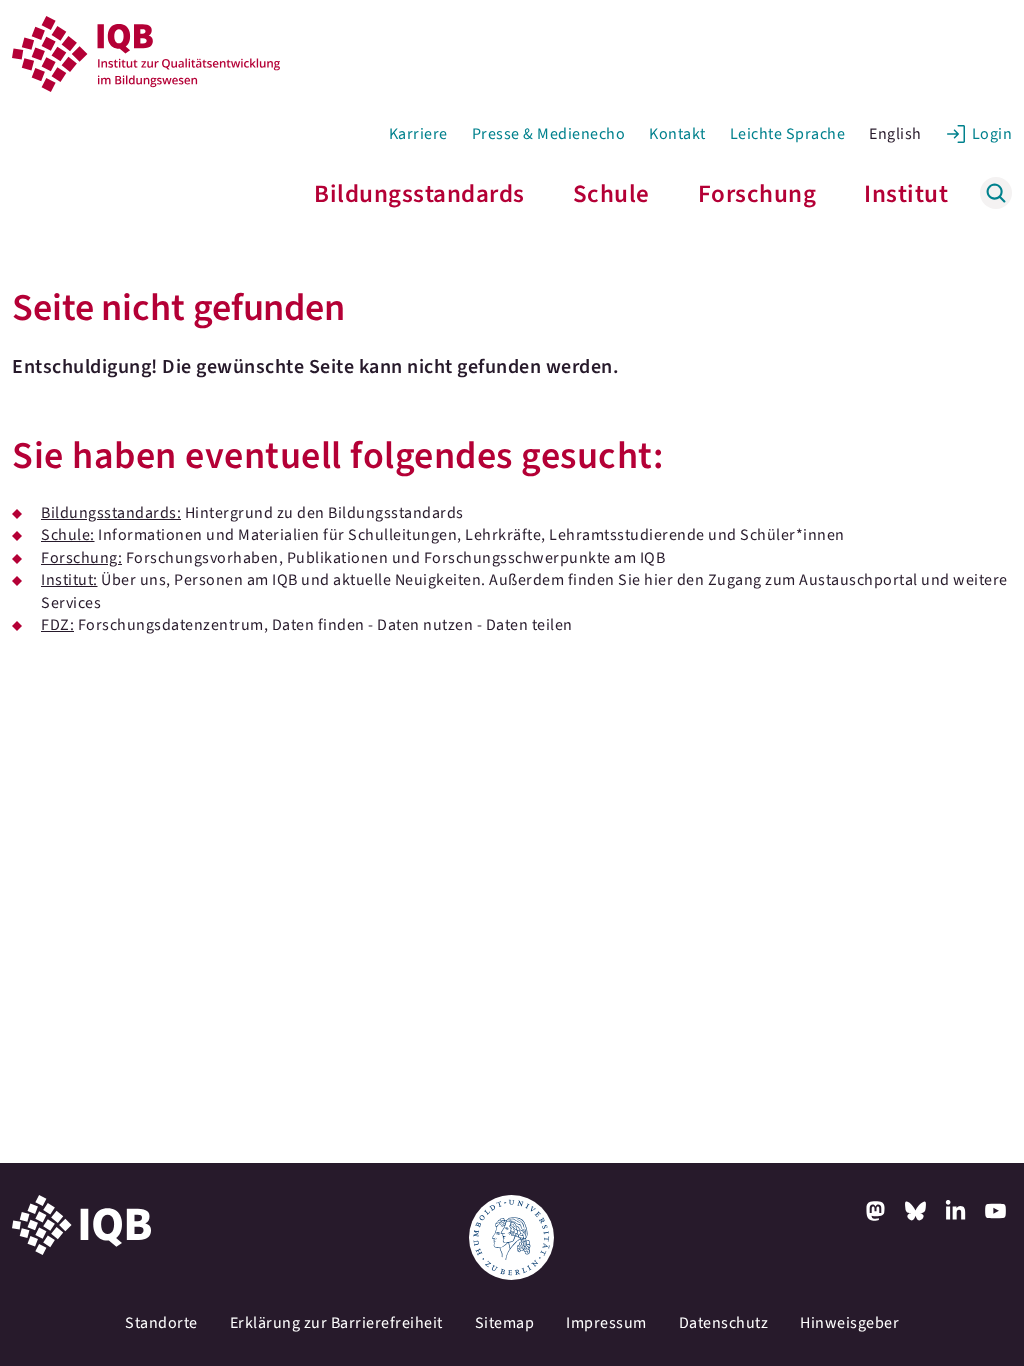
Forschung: (81, 558)
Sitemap (505, 1323)
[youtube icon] (996, 1211)
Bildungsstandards (419, 194)
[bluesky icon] (916, 1211)
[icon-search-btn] (996, 193)
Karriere (418, 134)
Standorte (161, 1323)
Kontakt (677, 134)
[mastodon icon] (876, 1211)
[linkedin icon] (956, 1211)
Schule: (68, 535)
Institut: (69, 580)
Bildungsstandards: (111, 513)
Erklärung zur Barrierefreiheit (336, 1323)
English (895, 134)
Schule (611, 194)
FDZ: (57, 625)
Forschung (757, 194)
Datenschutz (724, 1323)
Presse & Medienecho (549, 134)
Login (992, 134)
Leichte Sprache (788, 134)
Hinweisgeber (849, 1323)
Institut (906, 194)
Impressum (606, 1323)
